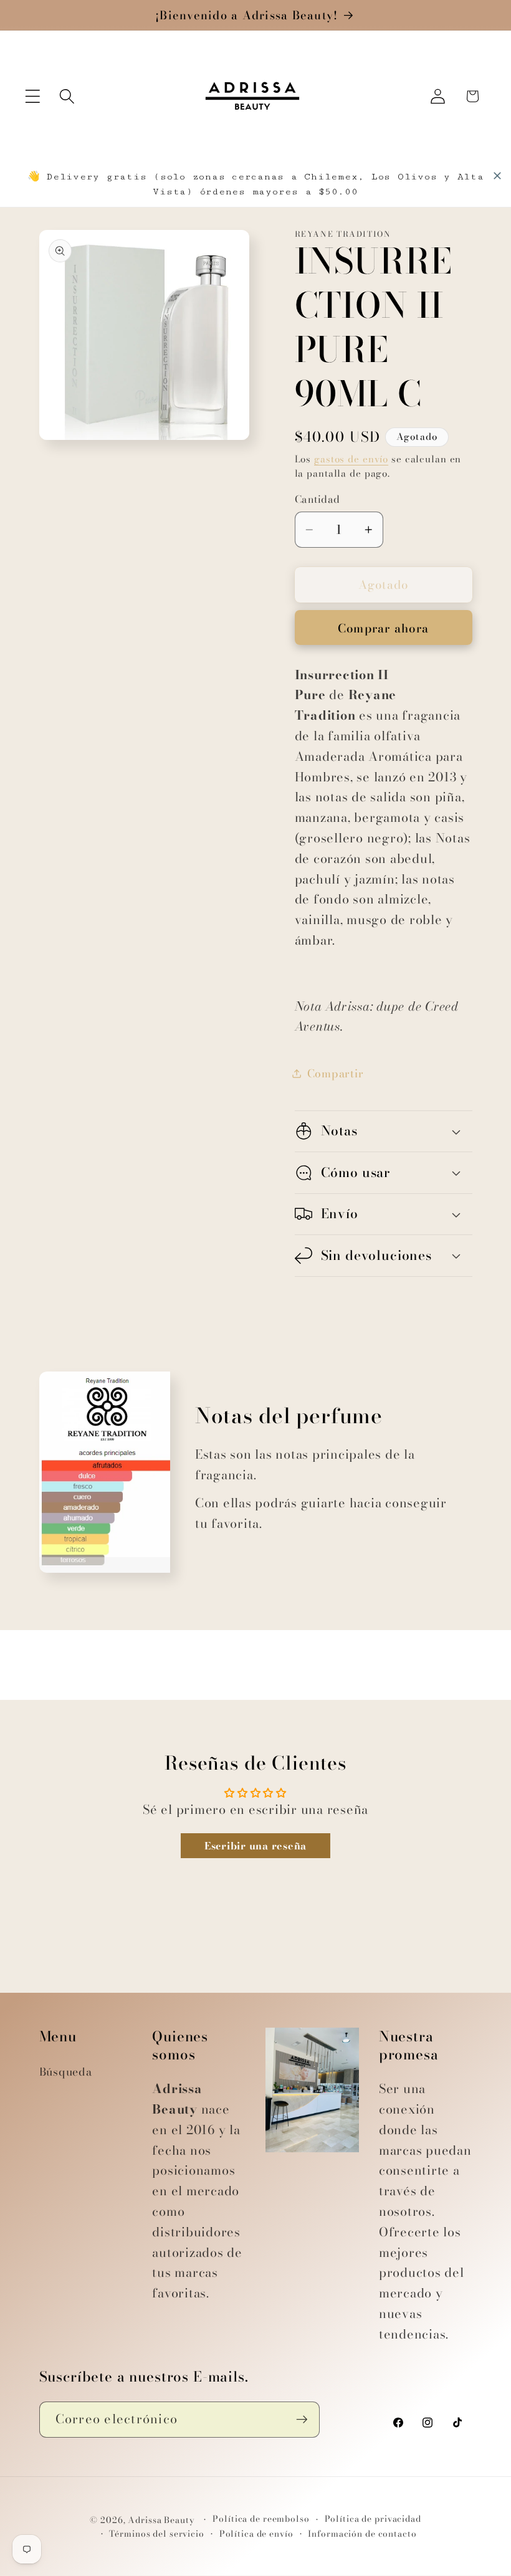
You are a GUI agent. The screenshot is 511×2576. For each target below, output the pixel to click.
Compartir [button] (336, 1073)
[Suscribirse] (302, 2420)
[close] (497, 176)
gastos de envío (351, 459)
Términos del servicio (156, 2534)
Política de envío (256, 2534)
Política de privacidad (373, 2519)
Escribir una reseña (255, 1846)
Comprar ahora (383, 628)
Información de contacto (362, 2534)
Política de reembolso (261, 2519)
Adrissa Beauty (161, 2520)
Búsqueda (66, 2072)
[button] (33, 96)
